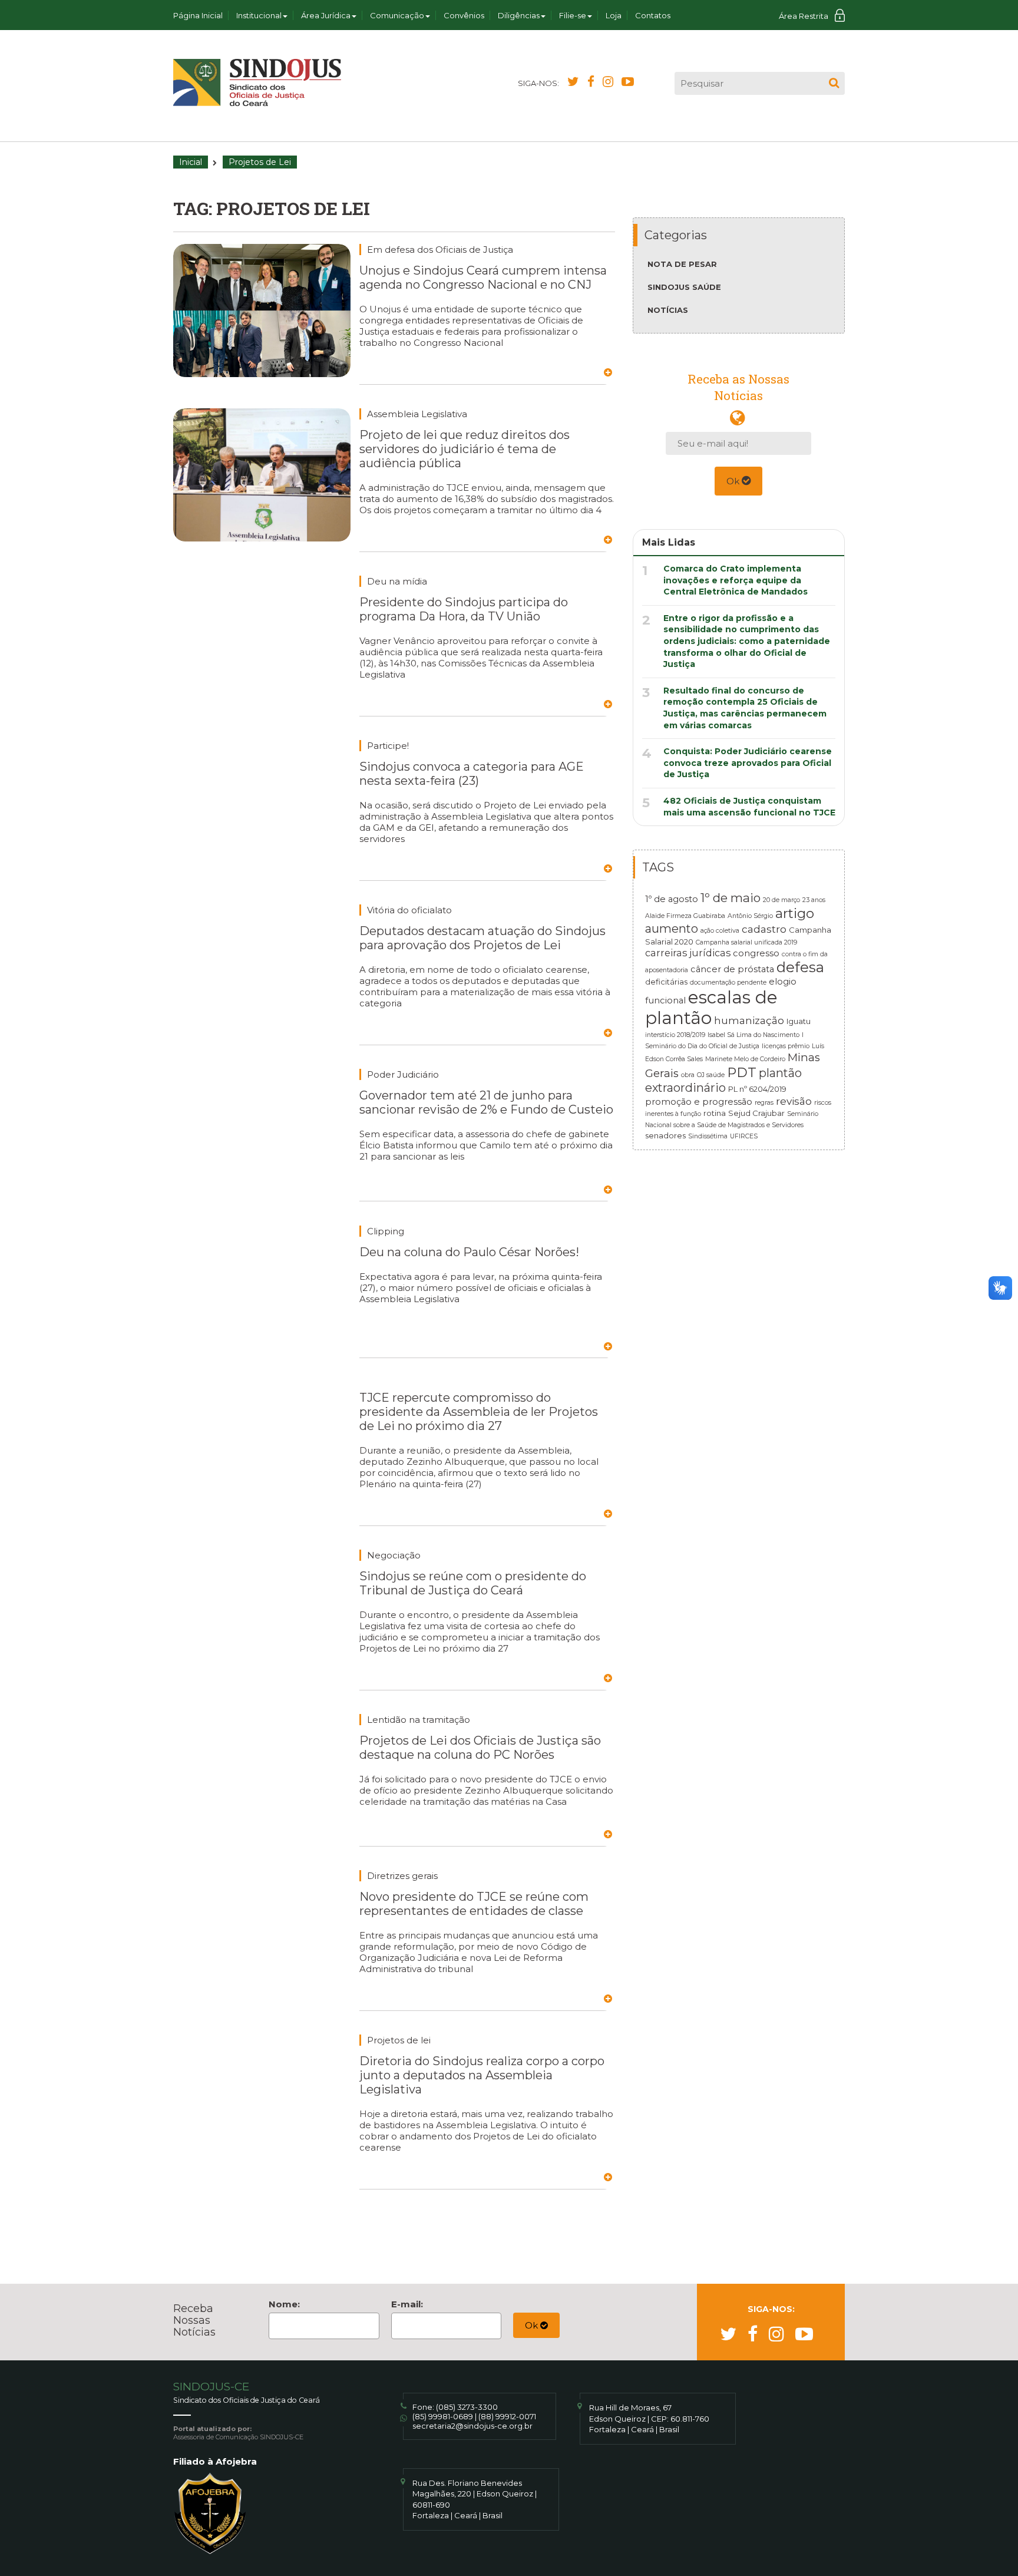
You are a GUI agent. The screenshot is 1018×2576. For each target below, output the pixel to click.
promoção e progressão (699, 1102)
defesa (800, 967)
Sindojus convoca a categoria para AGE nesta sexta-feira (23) (472, 774)
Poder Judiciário (403, 1074)
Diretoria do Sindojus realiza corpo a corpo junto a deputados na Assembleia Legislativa (482, 2075)
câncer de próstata (732, 969)
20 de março (781, 900)
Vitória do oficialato (409, 910)
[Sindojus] (257, 82)
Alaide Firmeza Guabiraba (685, 916)
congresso (756, 953)
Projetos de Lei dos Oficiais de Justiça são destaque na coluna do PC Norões (480, 1748)
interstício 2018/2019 (675, 1035)
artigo (795, 913)
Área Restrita (804, 16)
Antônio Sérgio (750, 916)
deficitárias (666, 982)
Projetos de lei (399, 2040)
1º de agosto (672, 899)
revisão (794, 1101)
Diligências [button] (519, 15)
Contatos (653, 15)
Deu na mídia (397, 581)
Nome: (284, 2304)
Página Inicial (198, 15)
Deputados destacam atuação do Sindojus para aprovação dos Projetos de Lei (482, 938)
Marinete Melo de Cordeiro (745, 1059)
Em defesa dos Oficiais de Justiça (440, 250)
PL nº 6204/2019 (757, 1089)
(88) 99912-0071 (507, 2416)
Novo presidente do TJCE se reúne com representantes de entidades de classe (474, 1904)
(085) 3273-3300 (467, 2407)
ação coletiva (720, 931)
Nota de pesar (682, 264)
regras (764, 1103)
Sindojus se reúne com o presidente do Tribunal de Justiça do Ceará (473, 1583)
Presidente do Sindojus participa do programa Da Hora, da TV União (464, 609)
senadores (665, 1135)
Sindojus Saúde (684, 287)
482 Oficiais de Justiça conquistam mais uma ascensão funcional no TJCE (749, 807)
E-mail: (407, 2304)
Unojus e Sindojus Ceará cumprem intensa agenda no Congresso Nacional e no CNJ (483, 278)
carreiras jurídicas (688, 953)
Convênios (464, 15)
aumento (672, 929)
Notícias (668, 310)
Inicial (191, 162)
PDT (742, 1072)
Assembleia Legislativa (417, 414)
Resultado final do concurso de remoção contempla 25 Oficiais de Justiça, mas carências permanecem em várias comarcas (745, 708)
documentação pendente (728, 982)
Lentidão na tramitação (419, 1720)
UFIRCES (744, 1136)
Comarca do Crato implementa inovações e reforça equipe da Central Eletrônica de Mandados (736, 580)
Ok (734, 481)
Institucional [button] (259, 15)
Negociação (394, 1555)
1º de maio (731, 898)
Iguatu (799, 1021)
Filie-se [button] (573, 15)
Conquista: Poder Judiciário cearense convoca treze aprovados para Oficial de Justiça (748, 763)
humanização (749, 1020)
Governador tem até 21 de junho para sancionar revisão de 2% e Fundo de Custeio (486, 1102)
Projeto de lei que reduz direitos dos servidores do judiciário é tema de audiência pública (465, 449)
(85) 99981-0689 (443, 2416)
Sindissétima (708, 1136)
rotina (715, 1113)
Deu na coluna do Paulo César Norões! (469, 1252)
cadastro (764, 929)
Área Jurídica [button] (326, 15)
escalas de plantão (711, 1008)
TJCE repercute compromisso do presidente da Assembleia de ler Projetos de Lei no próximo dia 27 (479, 1412)
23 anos (814, 900)
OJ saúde (711, 1075)
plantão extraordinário (723, 1080)
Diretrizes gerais (402, 1876)
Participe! (388, 746)
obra (688, 1075)
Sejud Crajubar (756, 1113)
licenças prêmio (786, 1046)
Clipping (386, 1231)
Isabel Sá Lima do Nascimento (753, 1035)
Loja (614, 15)
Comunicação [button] (397, 15)
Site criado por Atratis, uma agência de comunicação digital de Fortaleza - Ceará (837, 2414)
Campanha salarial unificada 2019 (746, 942)
